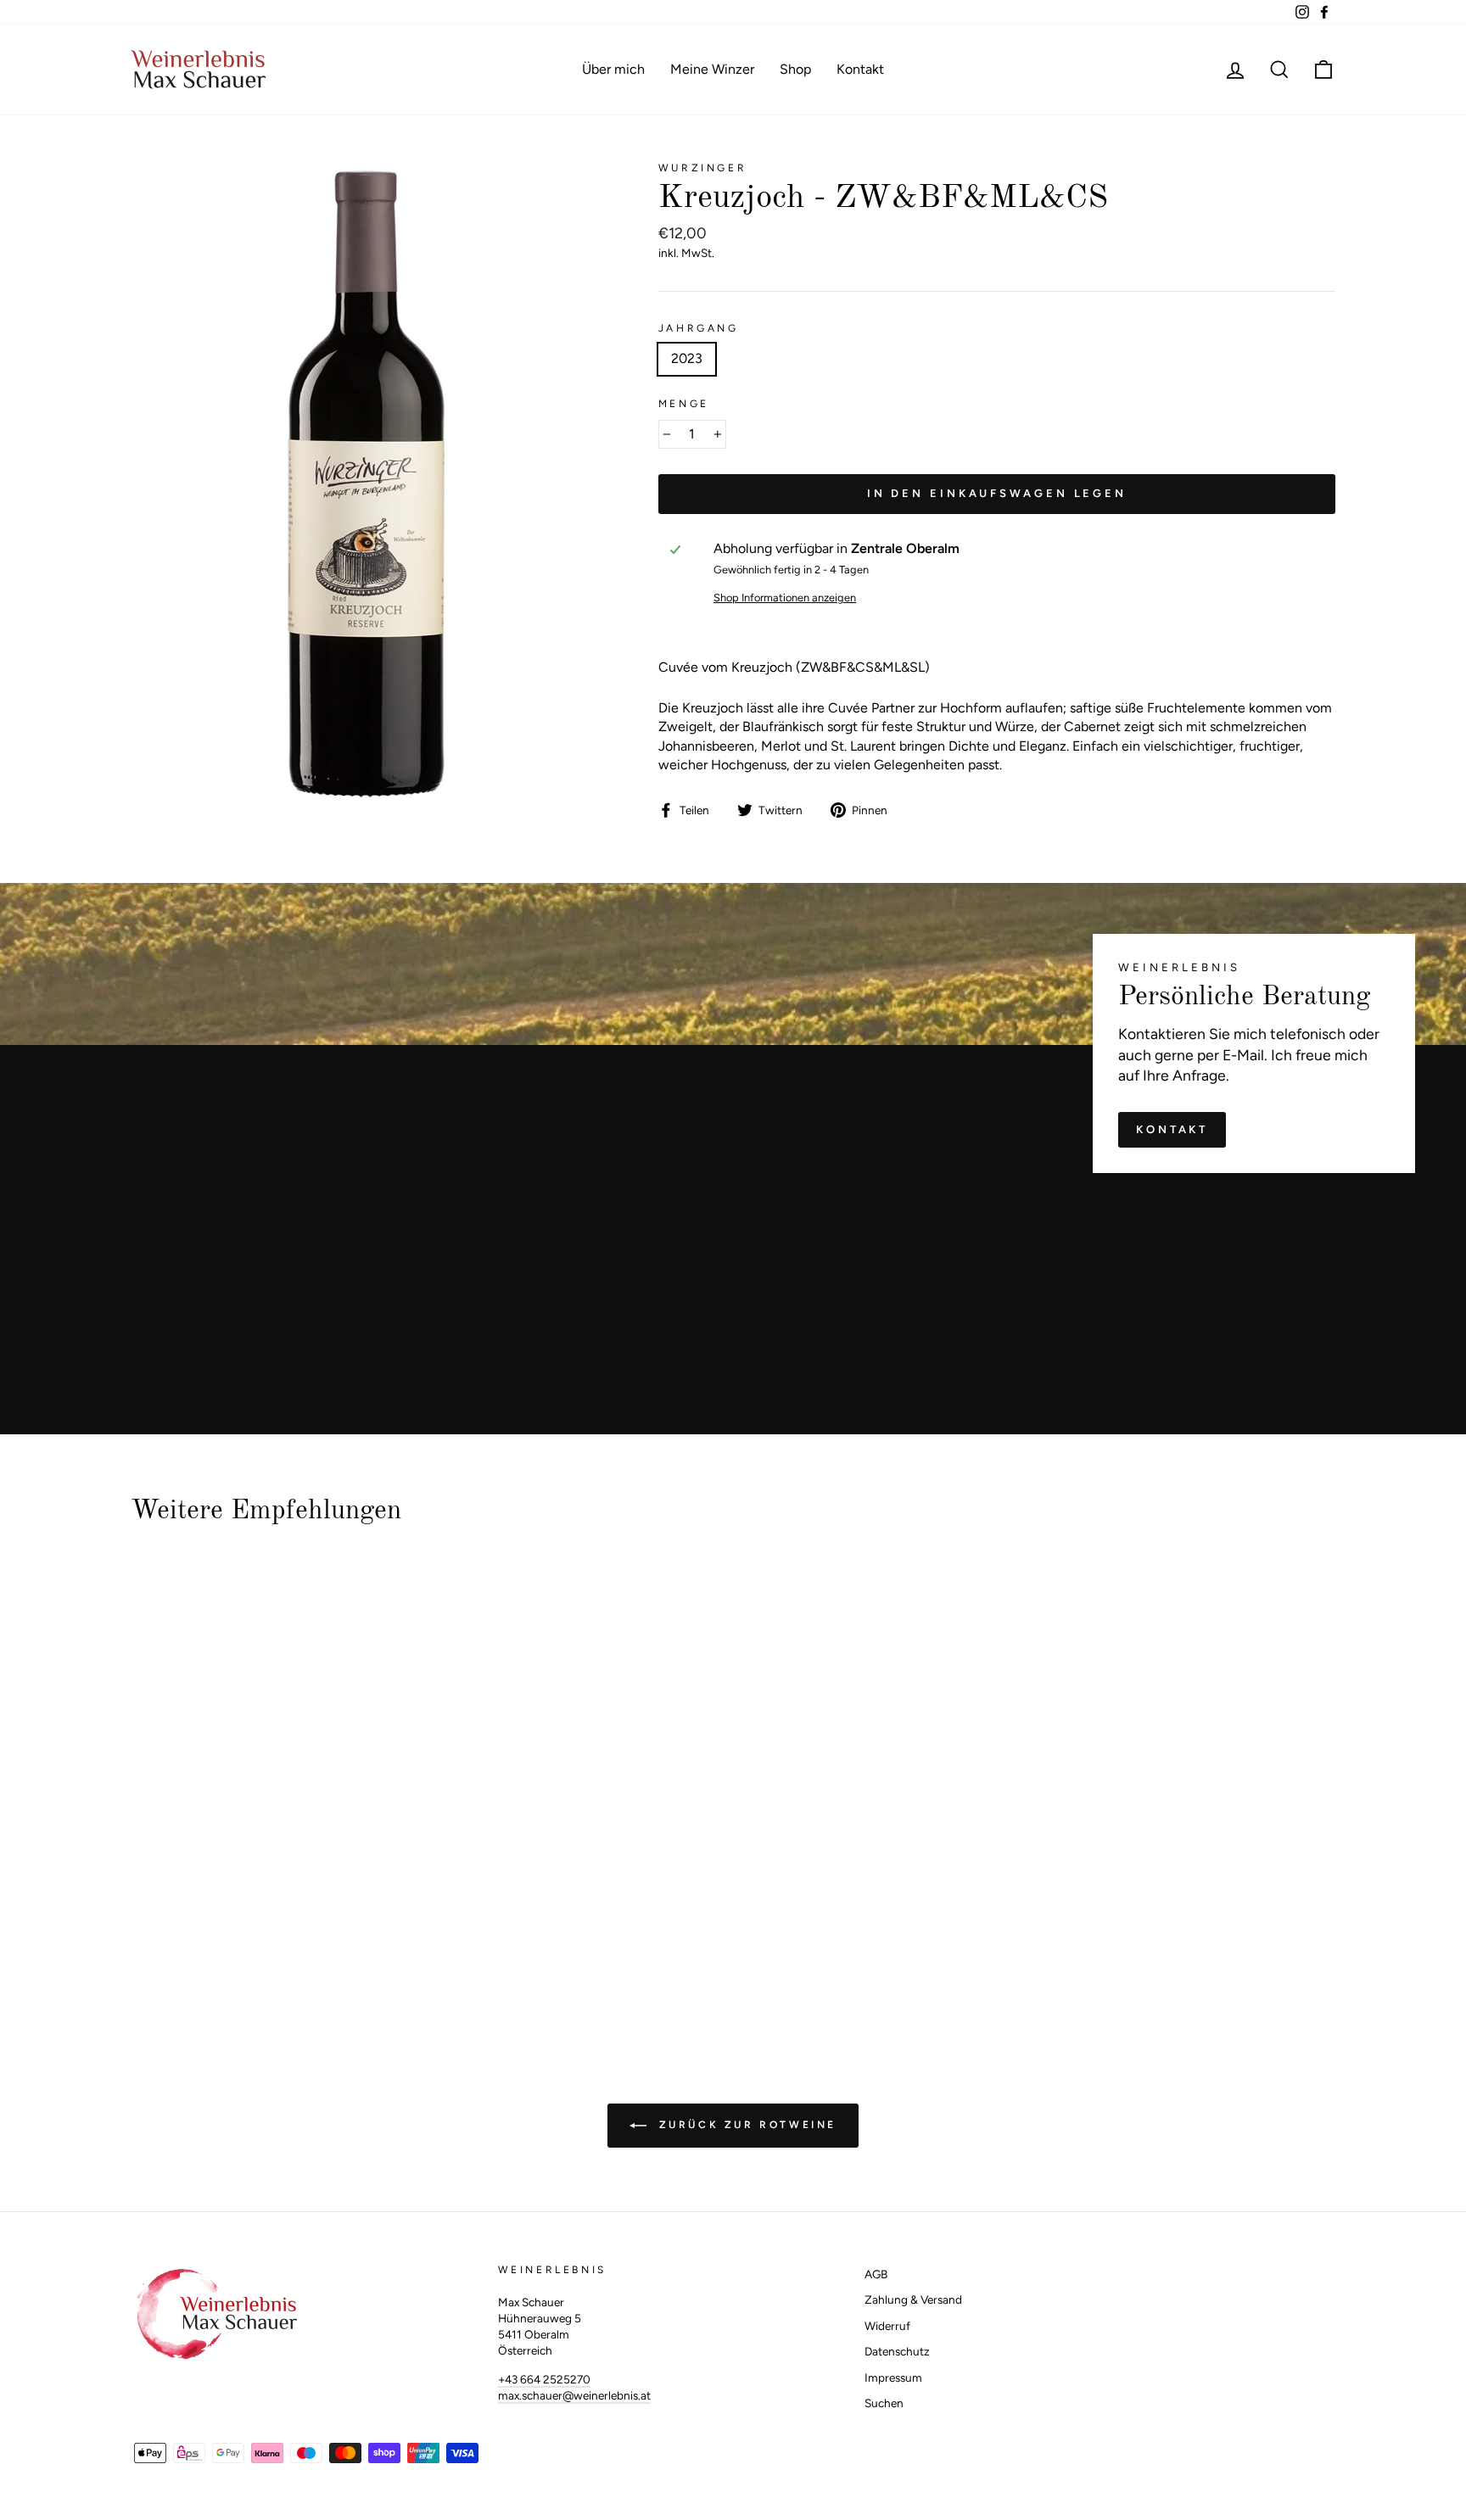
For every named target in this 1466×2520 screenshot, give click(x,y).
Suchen (884, 2403)
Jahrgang (699, 328)
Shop (795, 69)
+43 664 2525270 (544, 2379)
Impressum (893, 2378)
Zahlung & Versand (913, 2299)
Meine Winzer (712, 69)
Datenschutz (897, 2351)
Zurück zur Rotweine (745, 2125)
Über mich (613, 69)
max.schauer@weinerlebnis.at (574, 2395)
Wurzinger (702, 168)
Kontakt (860, 69)
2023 (687, 358)
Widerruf (887, 2326)
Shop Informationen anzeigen (785, 598)
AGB (876, 2274)
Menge (684, 404)
